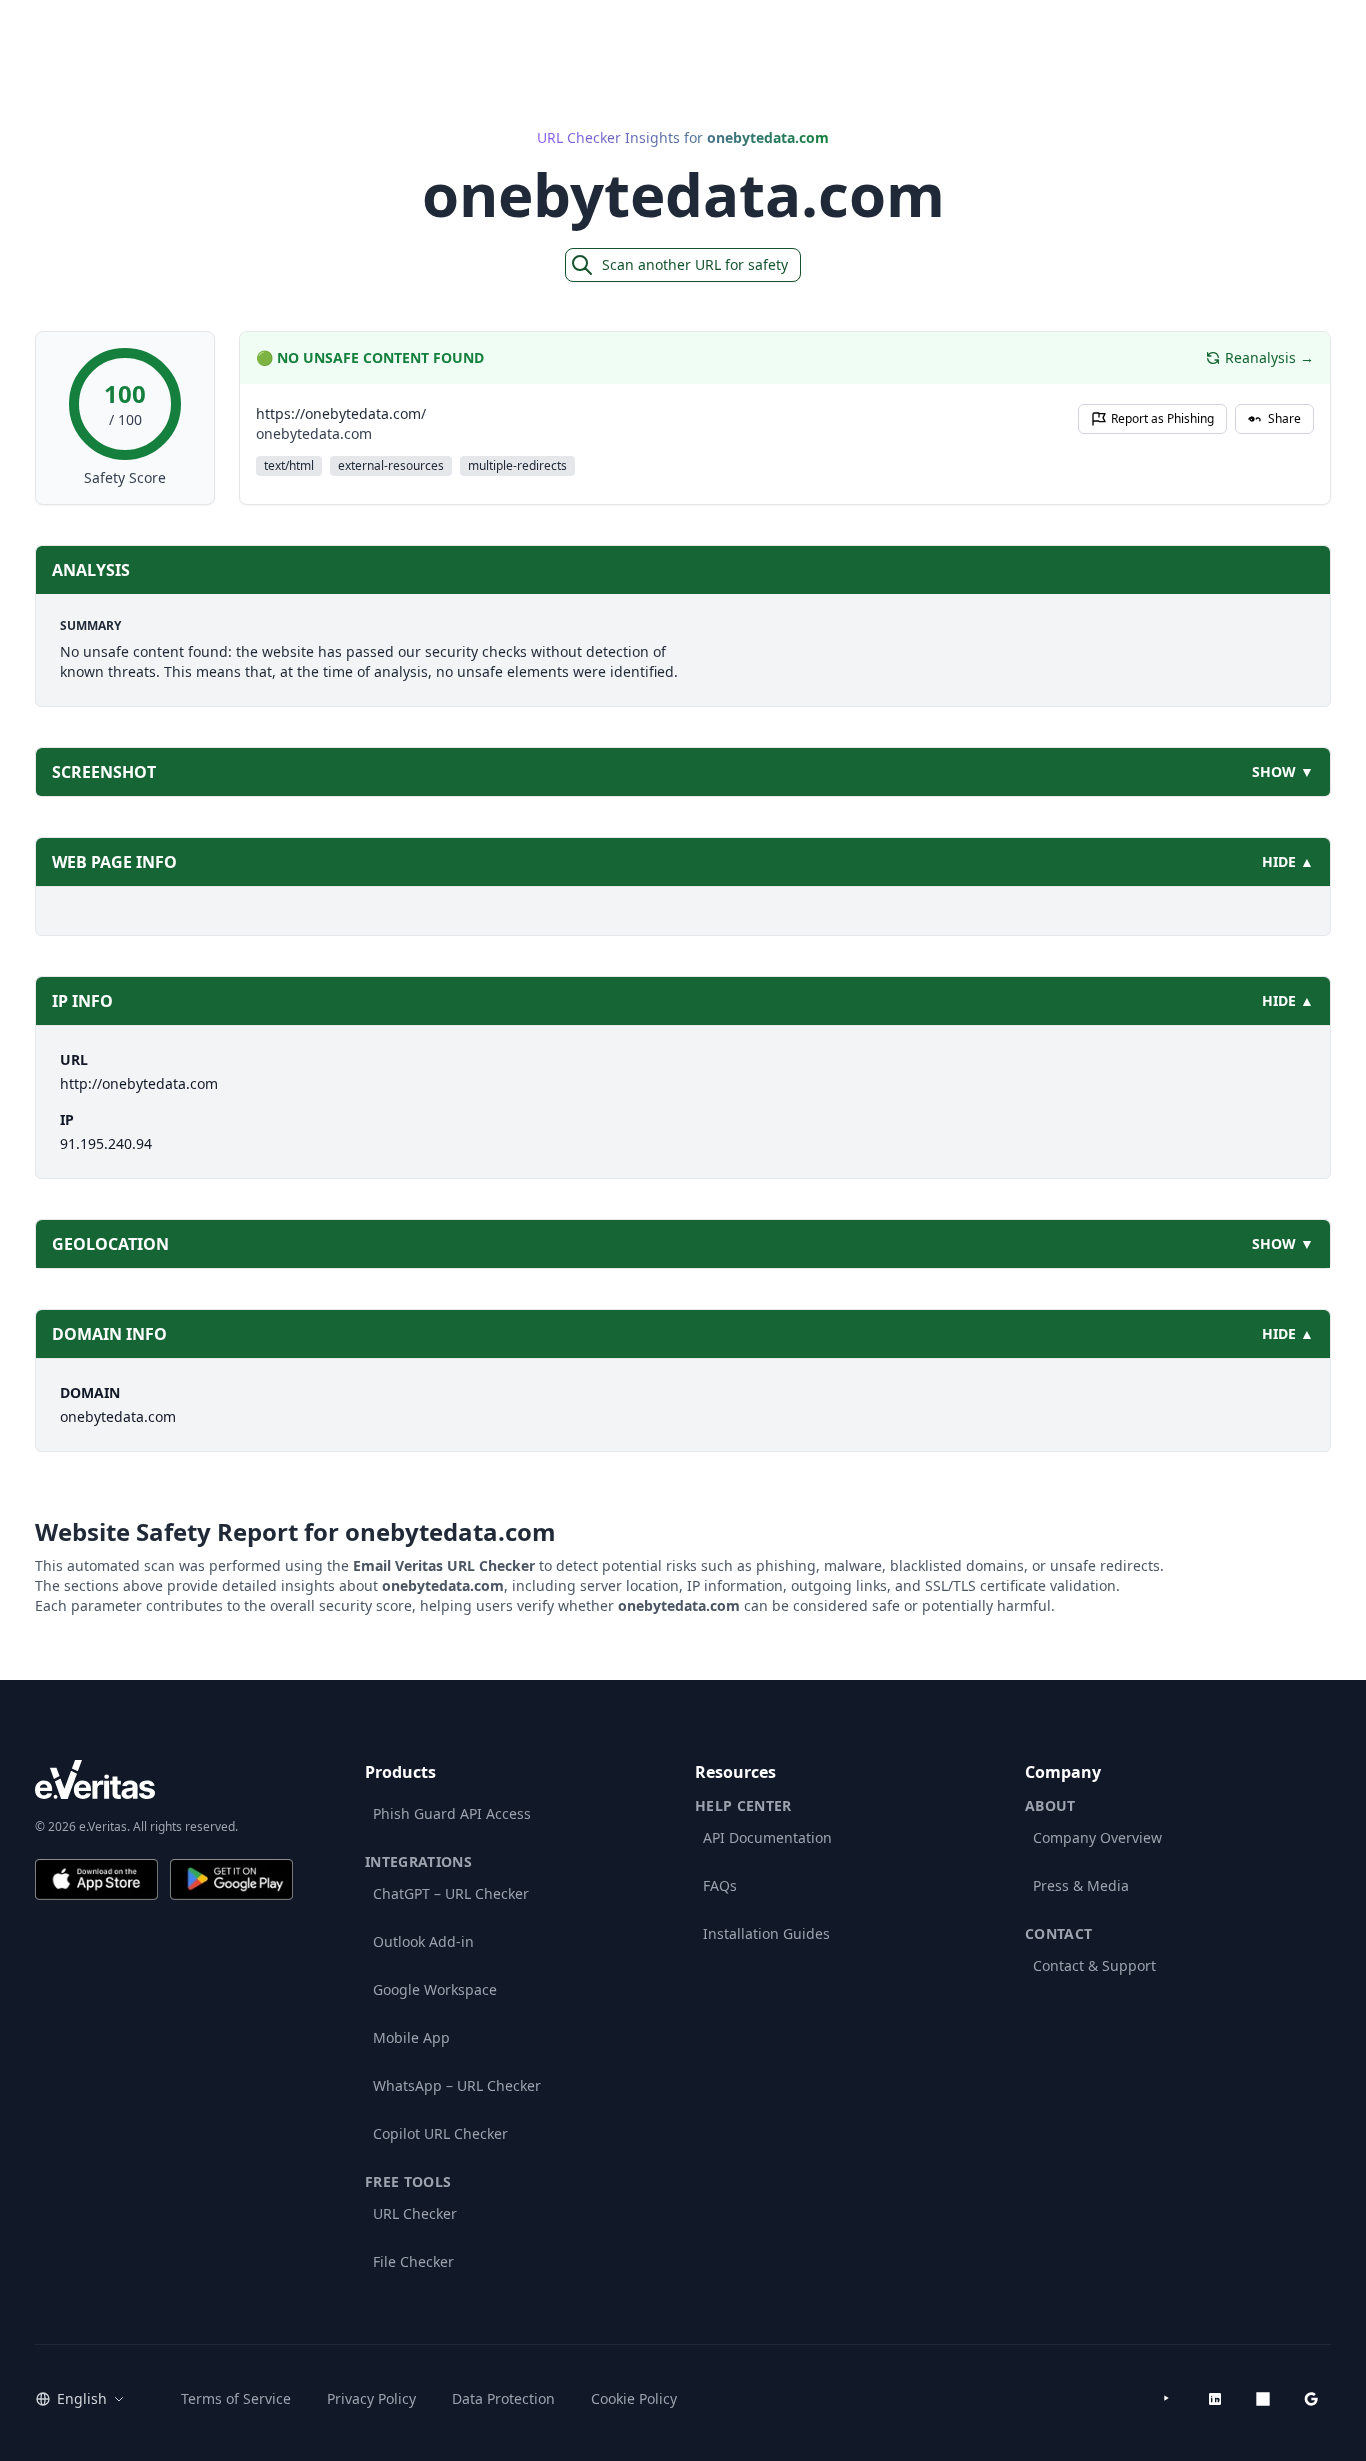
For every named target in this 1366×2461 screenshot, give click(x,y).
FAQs (720, 1885)
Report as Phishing (1162, 418)
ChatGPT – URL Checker (451, 1893)
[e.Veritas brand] (164, 1779)
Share (1284, 418)
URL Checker (415, 2213)
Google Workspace (435, 1989)
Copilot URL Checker (440, 2133)
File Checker (413, 2261)
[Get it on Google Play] (231, 1879)
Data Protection (503, 2398)
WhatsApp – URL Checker (457, 2085)
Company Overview (1097, 1837)
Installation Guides (766, 1933)
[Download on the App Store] (96, 1879)
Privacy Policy (371, 2398)
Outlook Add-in (423, 1941)
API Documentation (767, 1837)
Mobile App (411, 2037)
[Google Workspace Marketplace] (1311, 2399)
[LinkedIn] (1215, 2399)
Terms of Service (236, 2398)
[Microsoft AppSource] (1263, 2399)
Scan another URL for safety (695, 264)
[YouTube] (1167, 2399)
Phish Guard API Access (452, 1813)
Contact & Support (1094, 1965)
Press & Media (1081, 1885)
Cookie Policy (634, 2398)
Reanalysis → (1269, 357)
